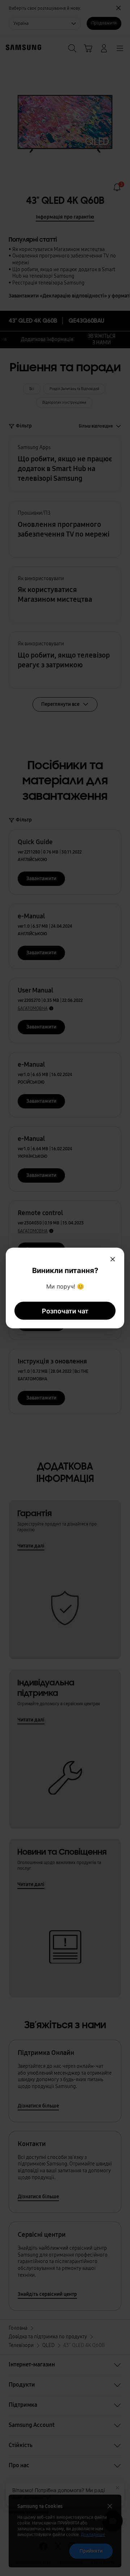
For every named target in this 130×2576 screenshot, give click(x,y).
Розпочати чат (65, 1311)
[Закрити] (113, 1259)
